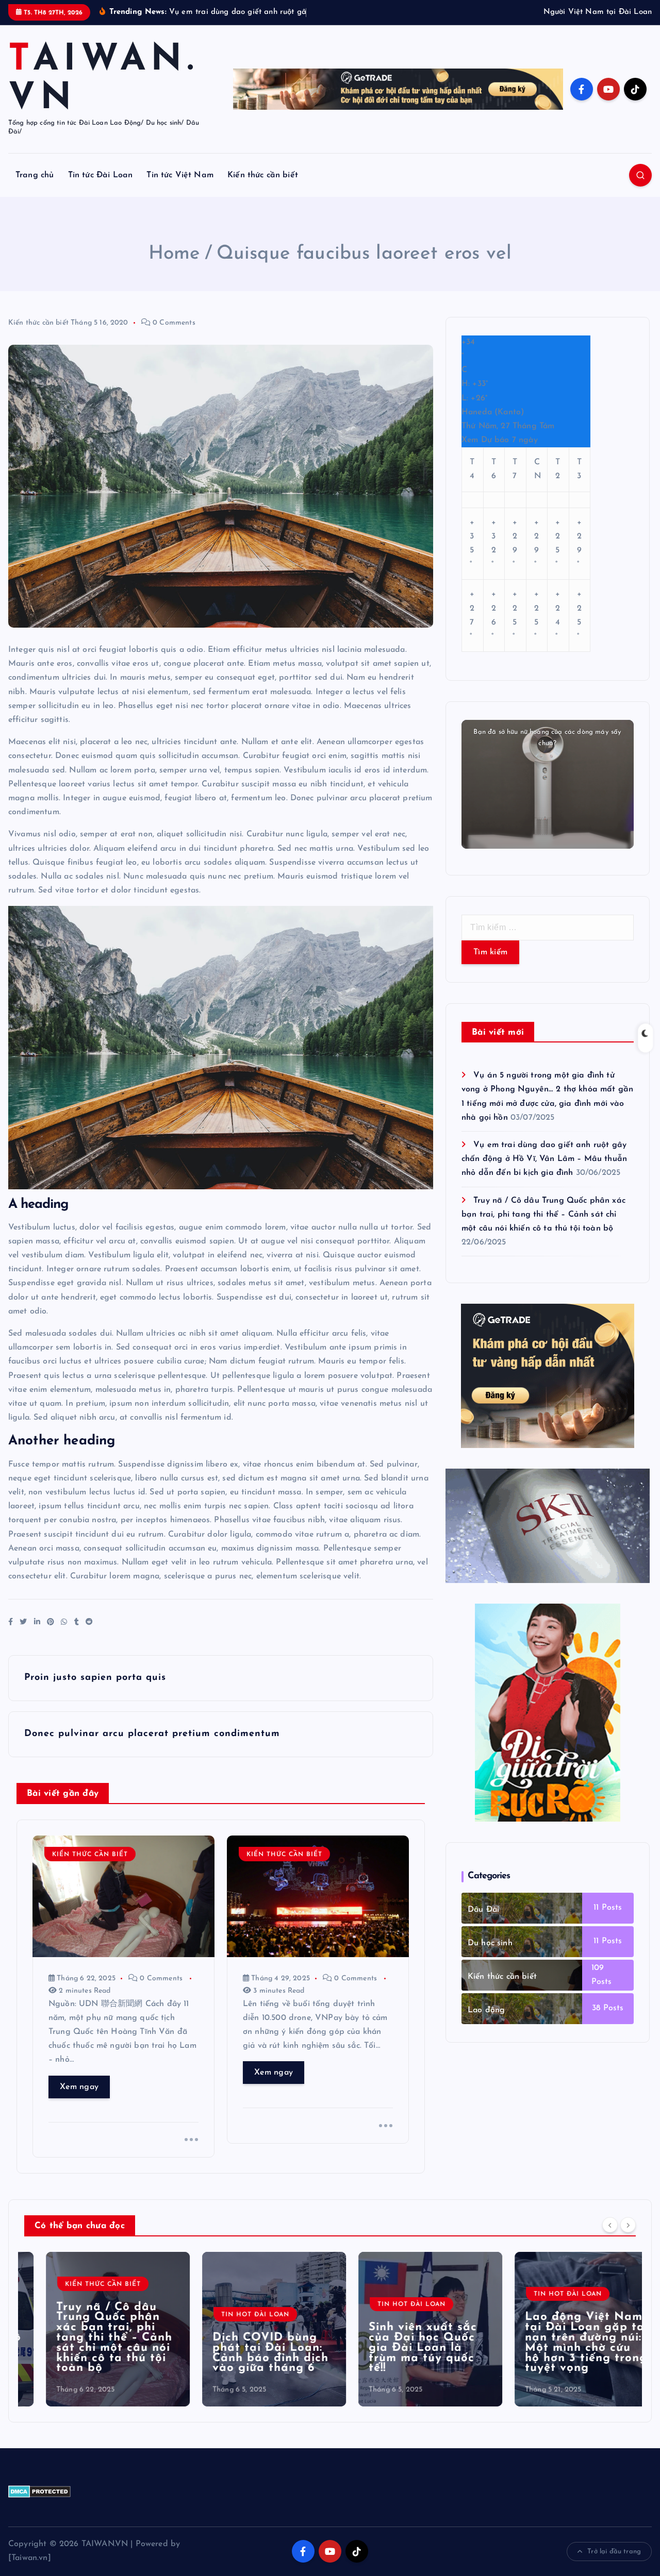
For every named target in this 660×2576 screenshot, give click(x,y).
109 (598, 1981)
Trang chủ (35, 188)
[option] (96, 2342)
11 (596, 1921)
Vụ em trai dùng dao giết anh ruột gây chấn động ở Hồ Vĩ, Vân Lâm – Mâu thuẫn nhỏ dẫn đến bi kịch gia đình (544, 1172)
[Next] (628, 2238)
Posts (610, 1921)
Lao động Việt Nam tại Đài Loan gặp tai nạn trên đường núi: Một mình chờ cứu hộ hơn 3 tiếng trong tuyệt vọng (565, 2356)
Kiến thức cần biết (263, 188)
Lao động (486, 2023)
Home (175, 267)
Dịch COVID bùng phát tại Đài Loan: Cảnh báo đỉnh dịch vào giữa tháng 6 (249, 2366)
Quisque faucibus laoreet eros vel (364, 267)
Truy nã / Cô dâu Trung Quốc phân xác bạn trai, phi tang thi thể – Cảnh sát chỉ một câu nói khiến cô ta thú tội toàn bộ (543, 1227)
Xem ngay (79, 2100)
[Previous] (610, 2238)
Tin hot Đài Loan (234, 2328)
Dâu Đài (483, 1923)
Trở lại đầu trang (614, 2564)
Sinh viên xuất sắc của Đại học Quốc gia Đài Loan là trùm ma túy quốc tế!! (401, 2361)
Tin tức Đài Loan (101, 188)
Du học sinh (490, 1956)
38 (596, 2022)
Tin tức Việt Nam (180, 188)
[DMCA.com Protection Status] (39, 2504)
